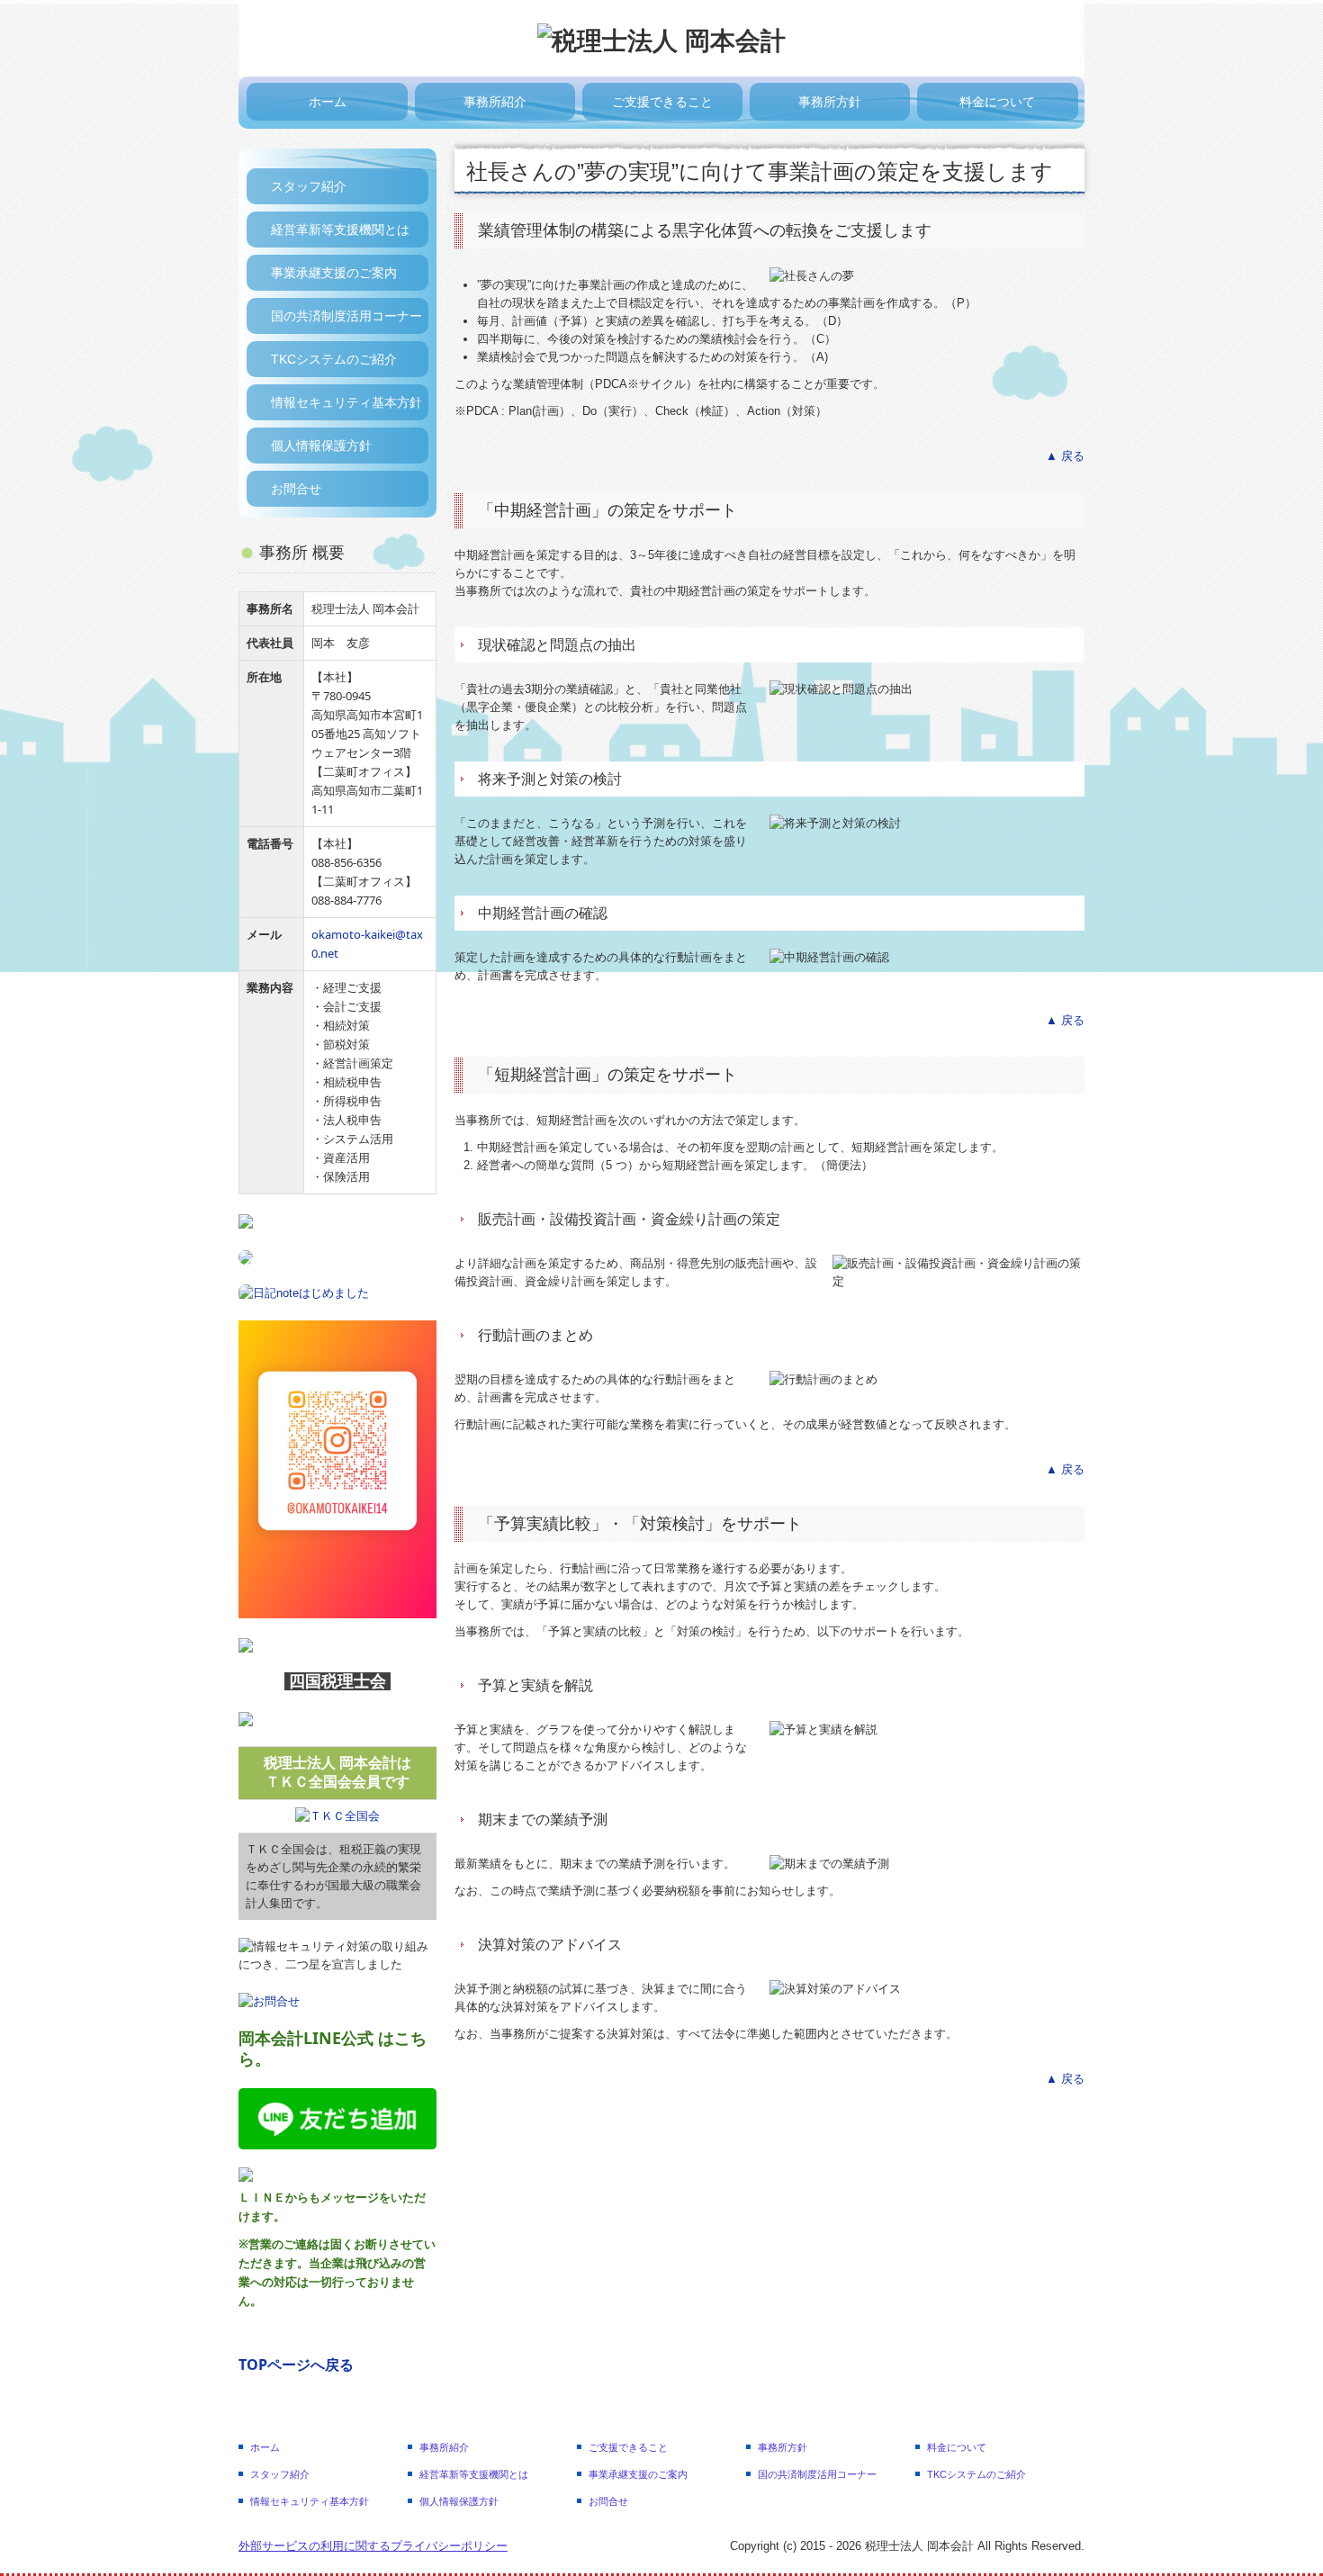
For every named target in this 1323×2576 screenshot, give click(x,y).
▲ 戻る (1065, 456)
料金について (997, 102)
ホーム (328, 102)
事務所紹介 (495, 102)
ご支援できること (662, 102)
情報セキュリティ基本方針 (346, 402)
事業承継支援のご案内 (334, 273)
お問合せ (296, 489)
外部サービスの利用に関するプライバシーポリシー (373, 2546)
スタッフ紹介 (309, 186)
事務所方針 (830, 102)
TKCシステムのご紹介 (334, 359)
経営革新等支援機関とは (340, 230)
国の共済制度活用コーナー (346, 316)
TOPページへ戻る (296, 2364)
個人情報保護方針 (321, 446)
